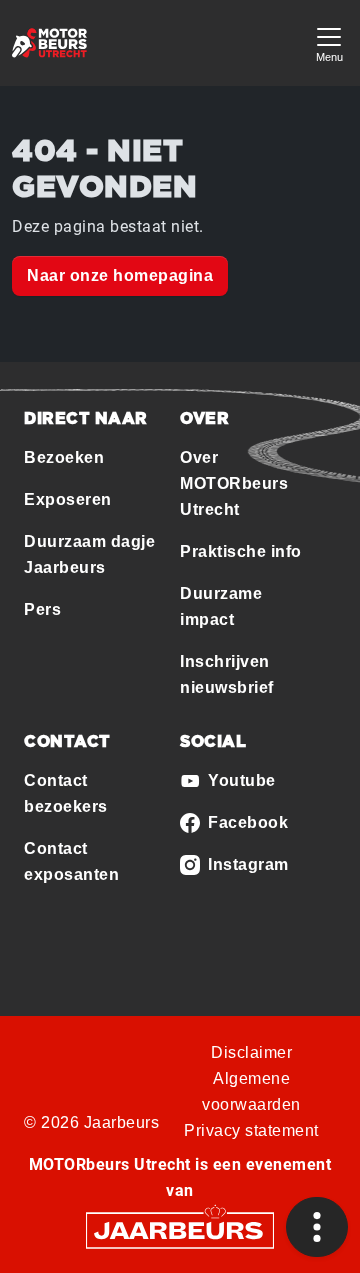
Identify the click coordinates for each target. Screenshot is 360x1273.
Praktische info (241, 551)
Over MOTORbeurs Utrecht (234, 483)
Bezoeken (64, 457)
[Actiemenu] (317, 1227)
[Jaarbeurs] (180, 1229)
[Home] (49, 43)
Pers (42, 609)
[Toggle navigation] (329, 42)
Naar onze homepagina (120, 275)
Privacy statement (251, 1130)
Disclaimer (251, 1052)
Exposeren (68, 499)
